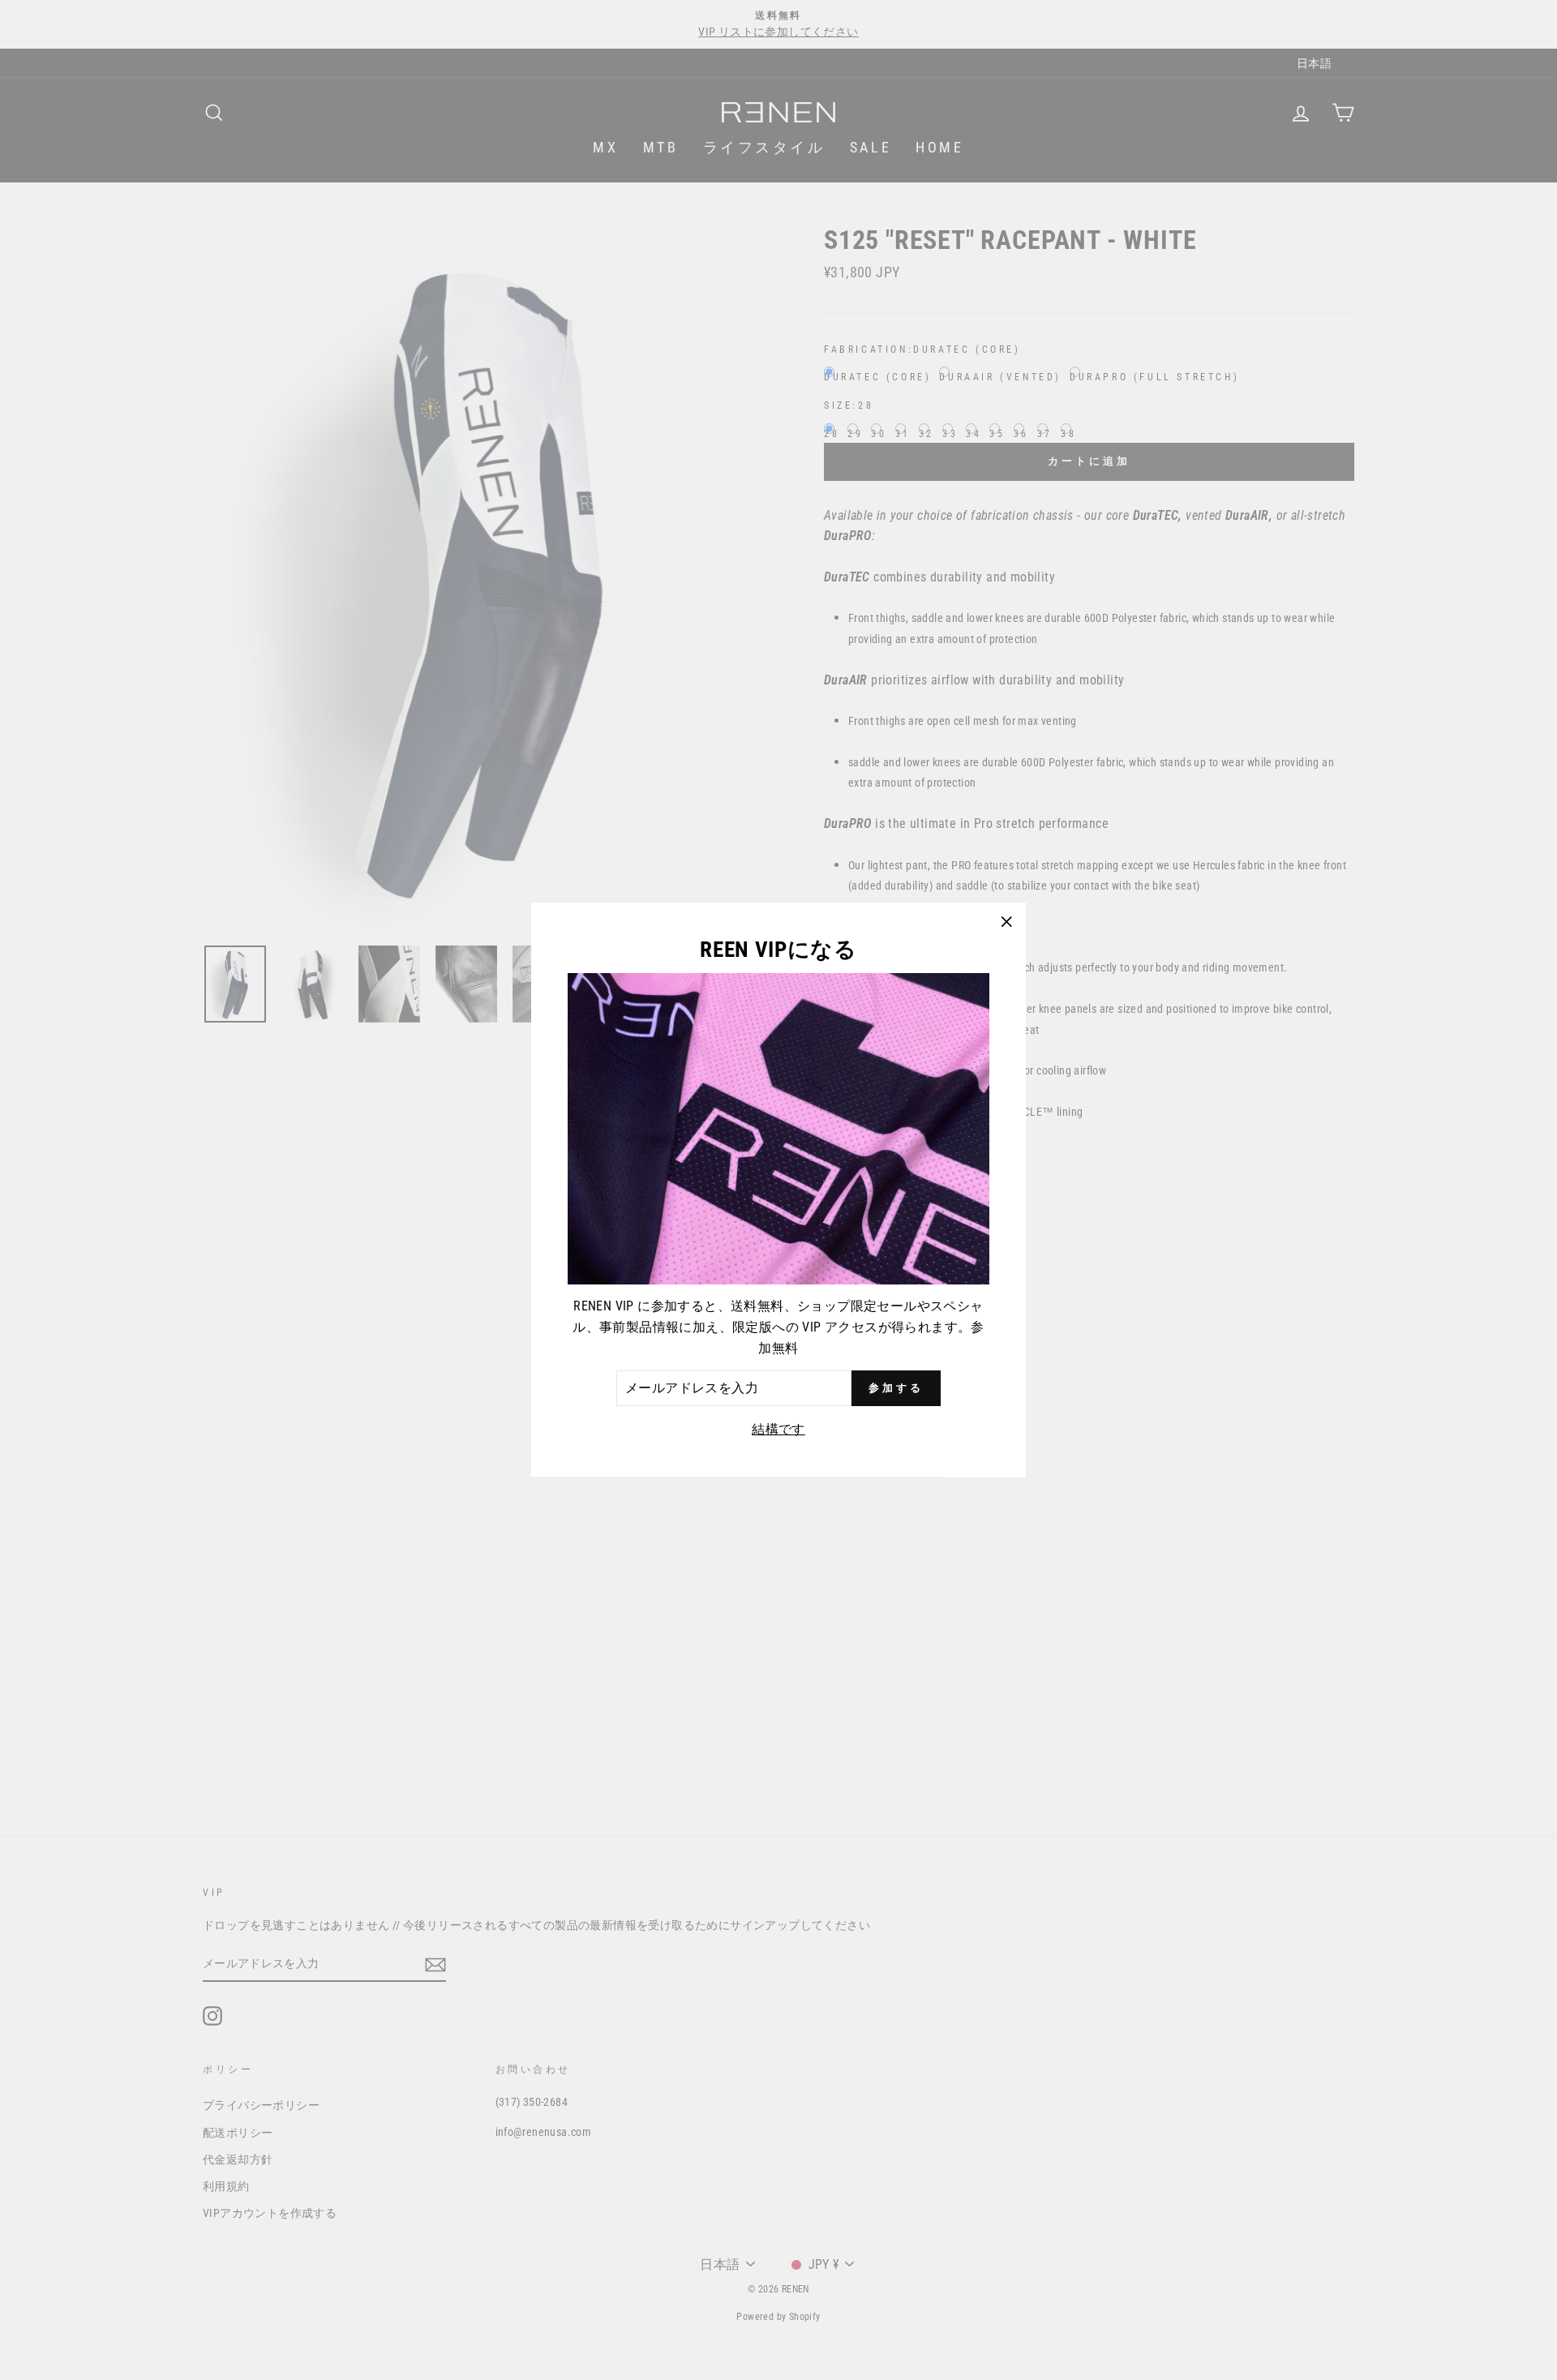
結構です (778, 1429)
